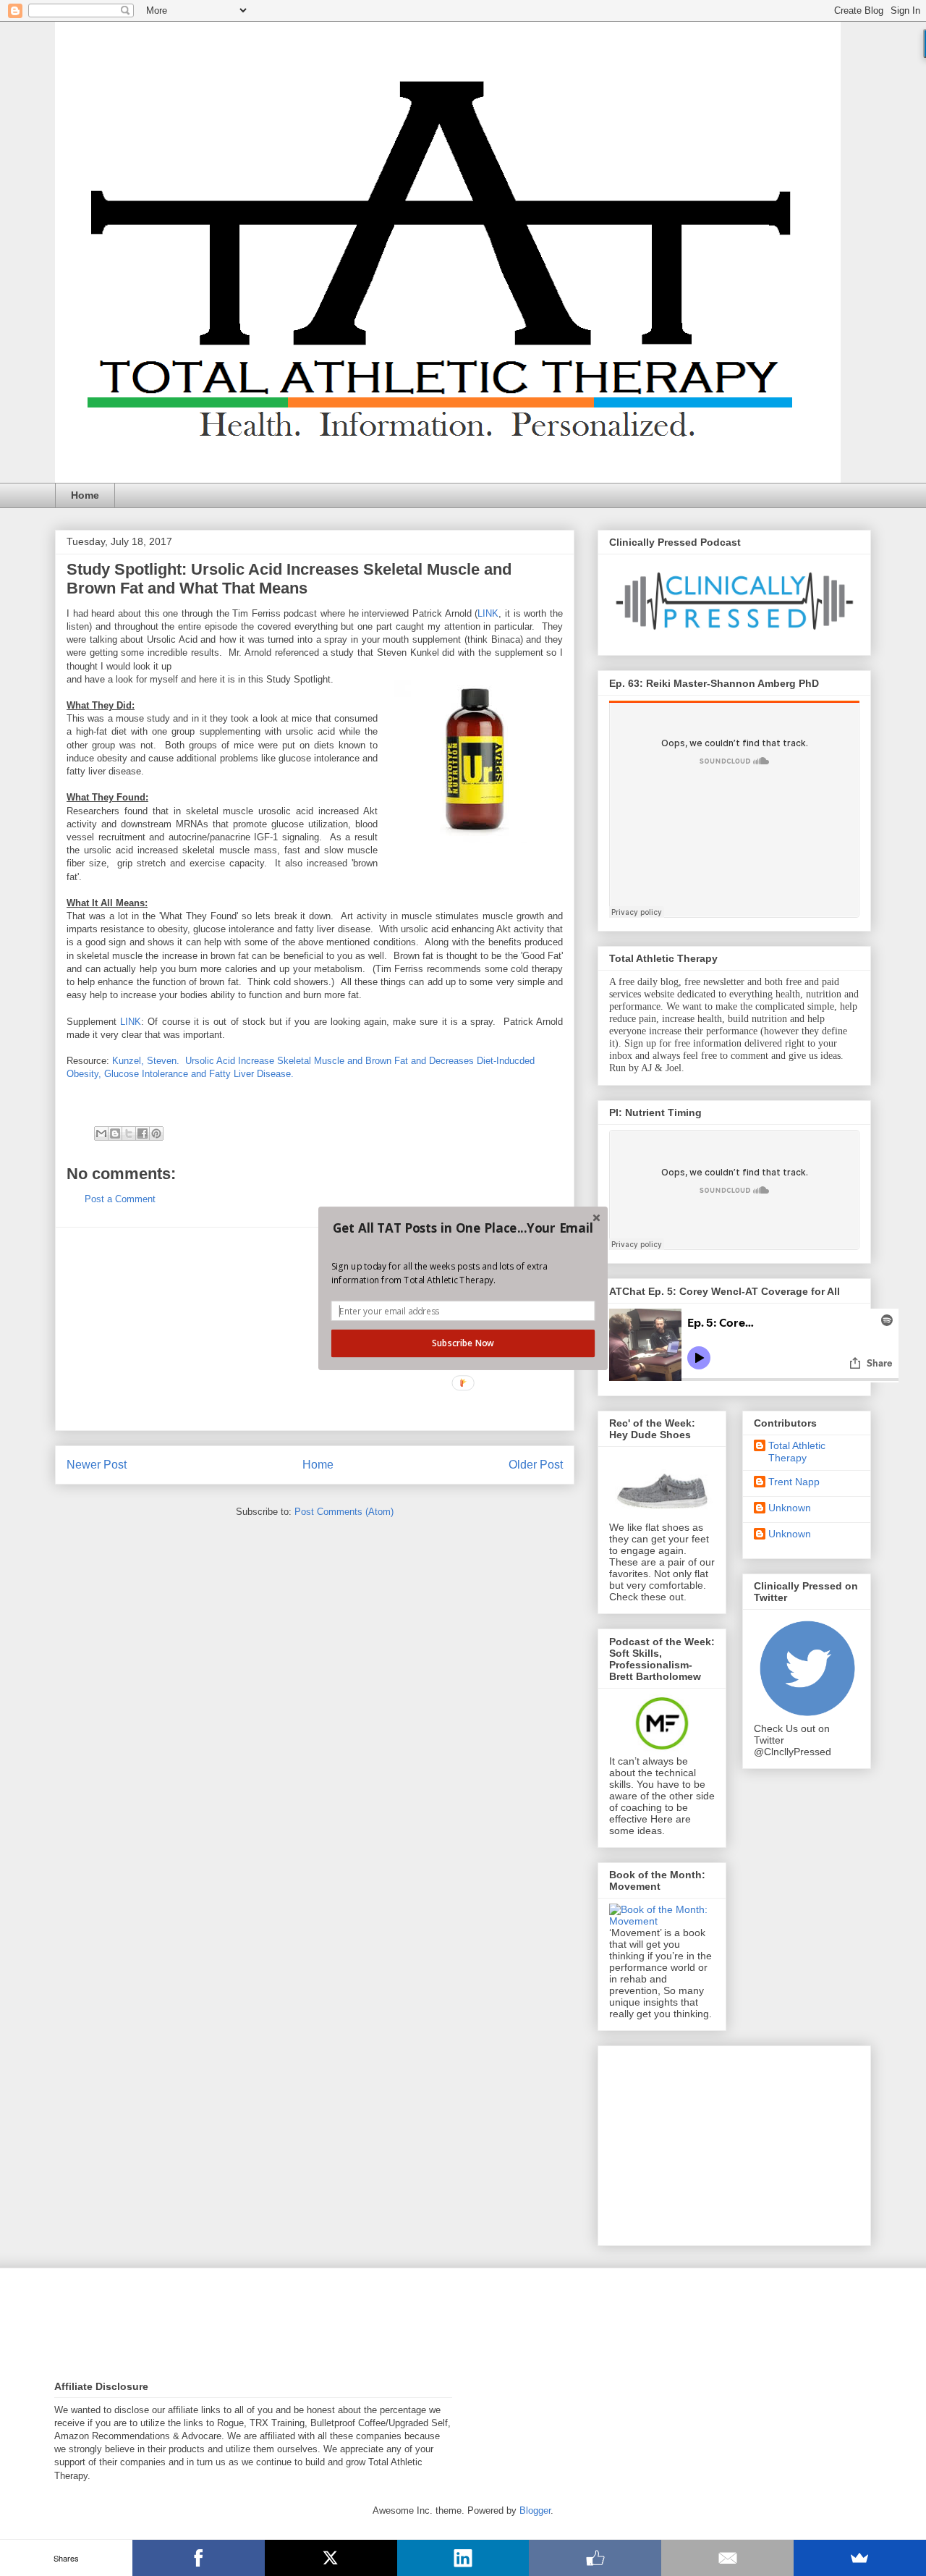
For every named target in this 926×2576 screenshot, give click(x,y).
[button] (463, 1228)
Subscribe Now (463, 1343)
